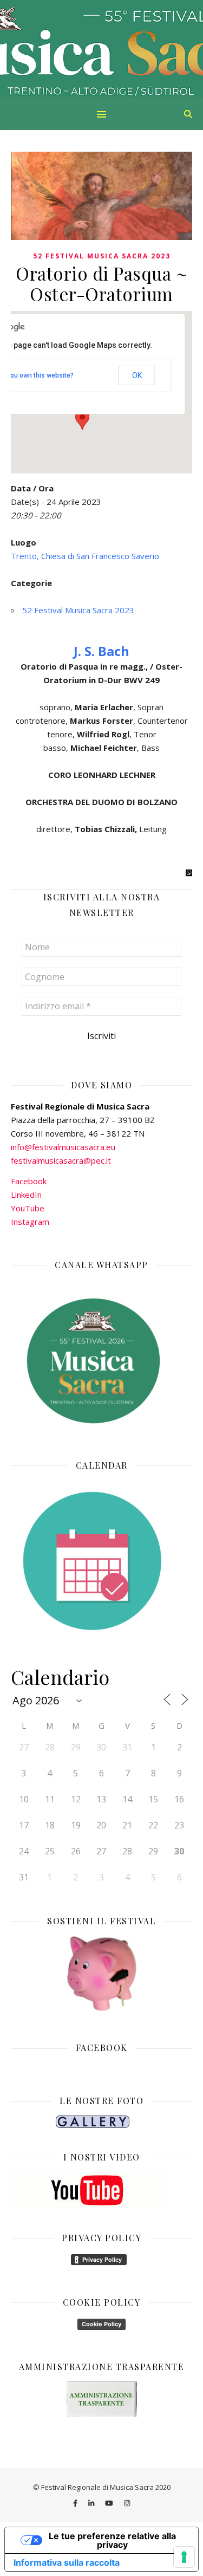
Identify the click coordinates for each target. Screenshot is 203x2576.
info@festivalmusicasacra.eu (63, 1147)
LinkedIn (26, 1195)
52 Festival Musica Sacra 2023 (102, 256)
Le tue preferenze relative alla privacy (112, 2540)
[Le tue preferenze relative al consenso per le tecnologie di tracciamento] (184, 2557)
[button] (82, 420)
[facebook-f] (76, 2503)
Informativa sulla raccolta (67, 2562)
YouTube (28, 1208)
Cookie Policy (101, 2324)
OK (137, 375)
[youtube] (110, 2503)
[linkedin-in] (92, 2503)
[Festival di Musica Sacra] (101, 49)
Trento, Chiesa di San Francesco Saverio (85, 556)
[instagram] (127, 2503)
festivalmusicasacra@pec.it (61, 1160)
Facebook (29, 1181)
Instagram (30, 1222)
